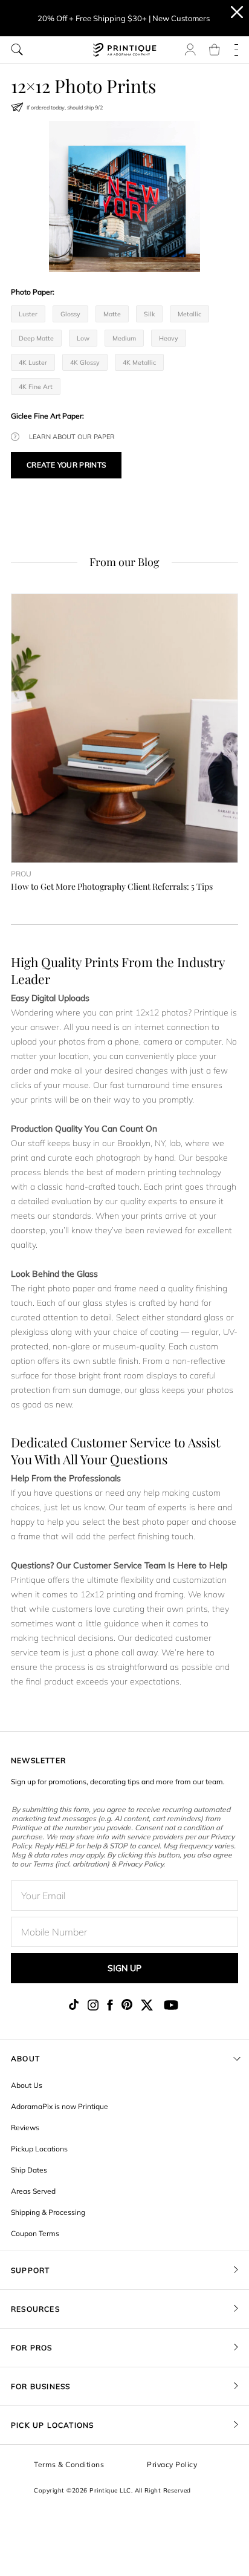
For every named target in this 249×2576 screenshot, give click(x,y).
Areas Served (33, 2191)
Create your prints (66, 465)
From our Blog (124, 562)
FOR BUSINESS (40, 2386)
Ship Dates (29, 2170)
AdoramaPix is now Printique (60, 2106)
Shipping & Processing (48, 2212)
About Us (27, 2085)
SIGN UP (124, 1968)
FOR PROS (32, 2348)
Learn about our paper (72, 437)
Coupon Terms (35, 2233)
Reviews (25, 2128)
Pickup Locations (39, 2149)
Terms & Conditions (69, 2464)
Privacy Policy (172, 2464)
